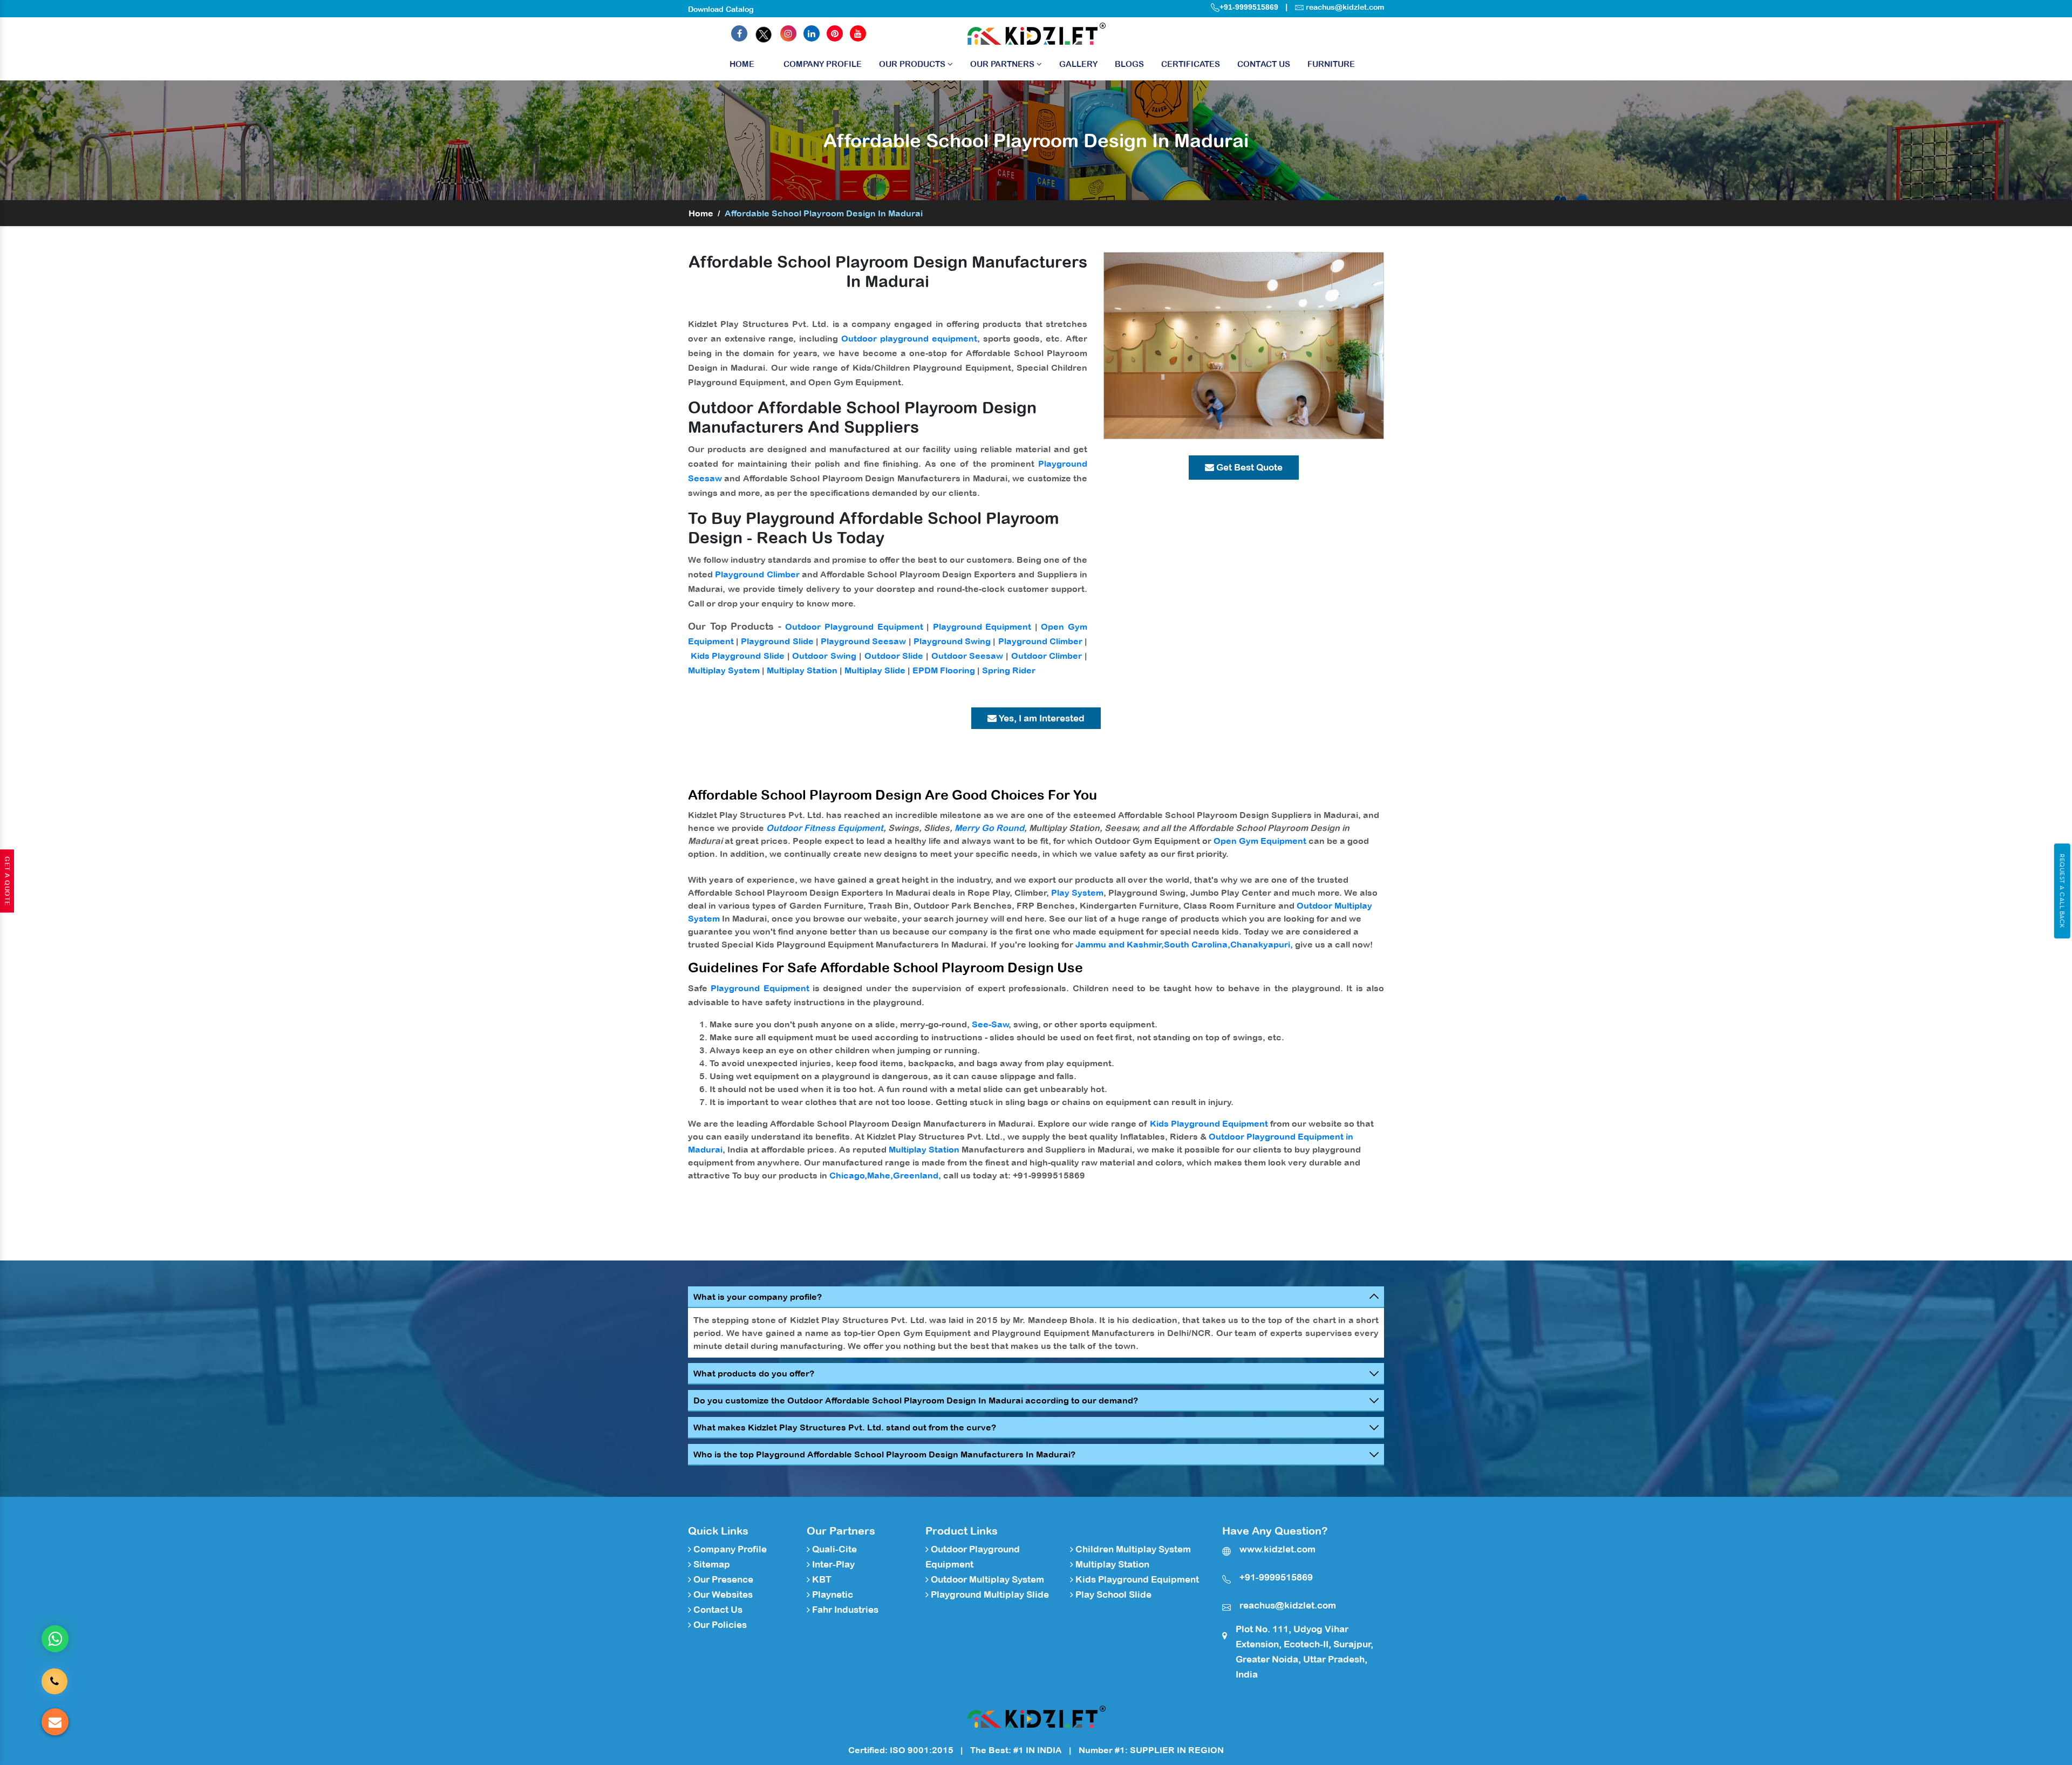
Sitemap (711, 1564)
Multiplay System (724, 670)
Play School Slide (1112, 1594)
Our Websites (722, 1594)
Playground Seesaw (863, 641)
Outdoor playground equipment (909, 338)
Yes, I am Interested (1041, 718)
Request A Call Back (2062, 891)
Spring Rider (1009, 670)
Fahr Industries (844, 1610)
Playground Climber (757, 574)
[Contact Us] (54, 1682)
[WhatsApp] (55, 1639)
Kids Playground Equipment (1209, 1123)
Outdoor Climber (1047, 656)
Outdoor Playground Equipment (854, 626)
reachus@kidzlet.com (1345, 7)
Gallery (1078, 64)
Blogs (1129, 64)
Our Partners (1003, 64)
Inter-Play (832, 1564)
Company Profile (823, 64)
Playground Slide (777, 641)
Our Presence (722, 1579)
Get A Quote (7, 881)
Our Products (913, 64)
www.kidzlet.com (1277, 1549)
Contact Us (1264, 64)
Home (742, 64)
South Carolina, (1197, 944)
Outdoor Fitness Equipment (825, 828)
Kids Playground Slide (738, 656)
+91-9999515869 (1249, 7)
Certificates (1191, 64)
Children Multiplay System (1132, 1549)
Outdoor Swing (824, 656)
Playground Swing (952, 641)
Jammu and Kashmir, (1120, 944)
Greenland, (917, 1175)
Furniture (1331, 64)
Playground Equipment (982, 626)
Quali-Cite (833, 1549)
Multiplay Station (802, 670)
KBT (821, 1579)
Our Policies (719, 1625)
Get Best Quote (1248, 467)
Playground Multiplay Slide (989, 1594)
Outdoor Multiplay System (986, 1579)
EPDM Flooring (944, 670)
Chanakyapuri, (1262, 944)
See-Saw (990, 1024)
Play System (1077, 892)
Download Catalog (721, 9)
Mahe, (880, 1175)
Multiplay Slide (875, 670)
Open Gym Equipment (1260, 841)
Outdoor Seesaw (967, 656)
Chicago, (848, 1175)
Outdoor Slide (894, 656)
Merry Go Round (989, 828)
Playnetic (831, 1594)
